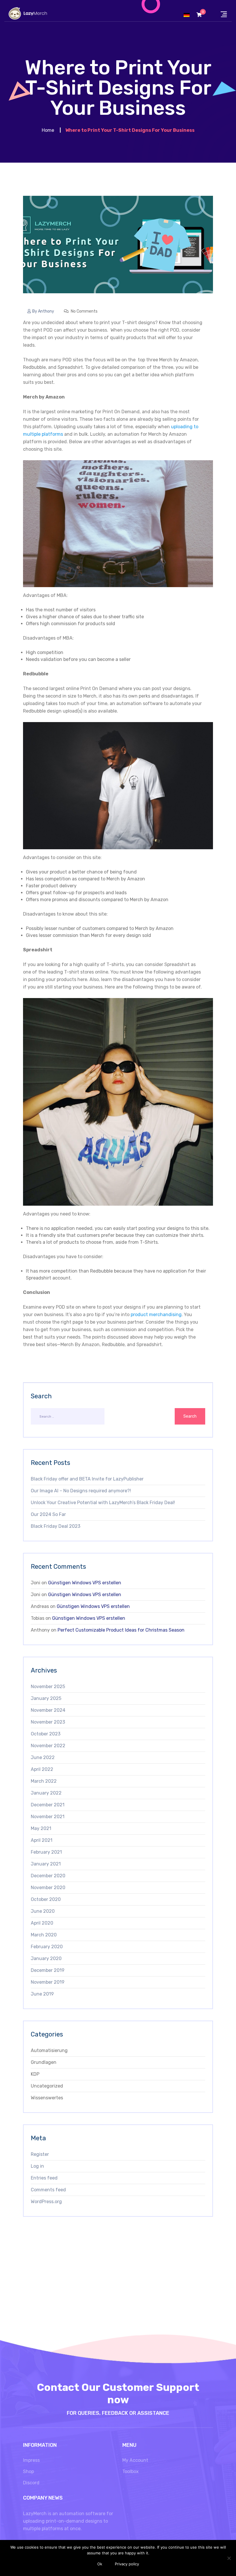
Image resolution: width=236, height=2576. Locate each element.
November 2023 (48, 1722)
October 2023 (46, 1734)
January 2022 (46, 1793)
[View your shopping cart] (199, 15)
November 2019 (48, 1982)
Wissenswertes (47, 2098)
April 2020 (42, 1923)
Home (48, 130)
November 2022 (48, 1746)
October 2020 (46, 1899)
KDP (35, 2074)
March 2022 (44, 1781)
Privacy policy (127, 2564)
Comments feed (48, 2190)
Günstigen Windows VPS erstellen (85, 1583)
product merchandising (156, 1315)
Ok (100, 2564)
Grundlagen (44, 2062)
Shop (28, 2471)
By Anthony (43, 311)
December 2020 (48, 1876)
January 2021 (46, 1864)
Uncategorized (47, 2086)
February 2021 (46, 1852)
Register (40, 2154)
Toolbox (131, 2471)
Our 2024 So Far (48, 1514)
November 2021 (48, 1817)
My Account (135, 2460)
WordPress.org (46, 2202)
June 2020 (43, 1911)
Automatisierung (49, 2050)
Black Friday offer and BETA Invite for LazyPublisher (87, 1479)
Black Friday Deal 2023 (56, 1526)
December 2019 (48, 1970)
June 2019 (42, 1994)
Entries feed (44, 2178)
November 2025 (48, 1687)
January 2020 (46, 1958)
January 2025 (46, 1698)
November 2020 (48, 1888)
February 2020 (47, 1947)
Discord (31, 2483)
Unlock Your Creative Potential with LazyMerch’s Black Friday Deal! (103, 1503)
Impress (31, 2460)
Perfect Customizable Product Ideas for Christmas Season (121, 1630)
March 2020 (44, 1935)
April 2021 (42, 1840)
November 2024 (48, 1710)
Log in (37, 2166)
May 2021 (41, 1828)
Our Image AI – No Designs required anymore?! (81, 1491)
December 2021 (48, 1805)
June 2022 (43, 1757)
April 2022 (42, 1769)
